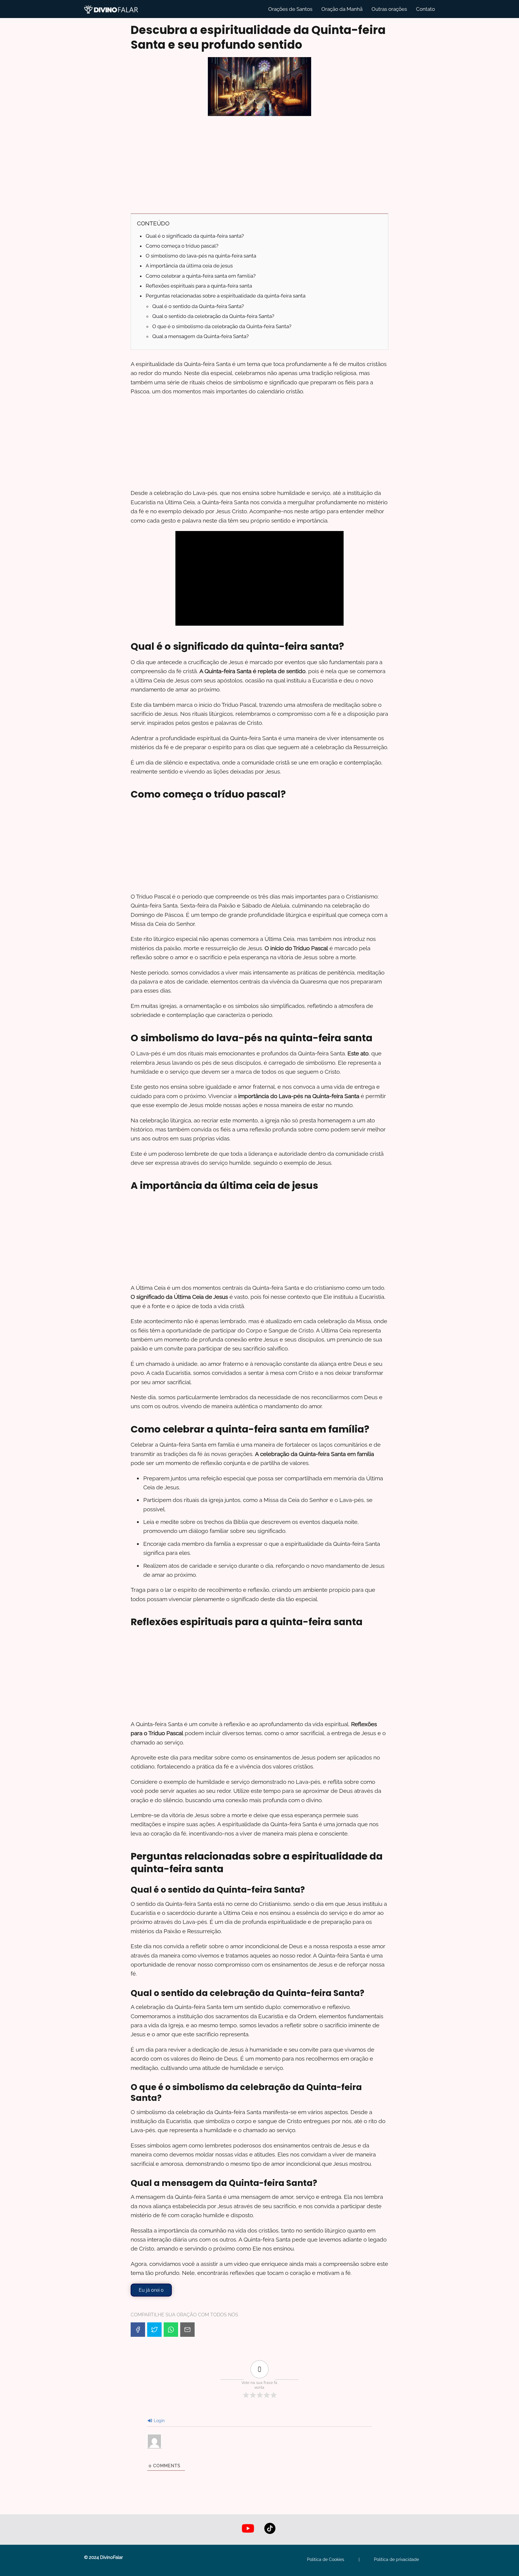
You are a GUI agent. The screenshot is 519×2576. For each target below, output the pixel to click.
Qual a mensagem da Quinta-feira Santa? (200, 336)
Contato (425, 9)
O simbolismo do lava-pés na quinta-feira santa (201, 256)
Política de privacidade (396, 2559)
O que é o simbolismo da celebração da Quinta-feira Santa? (222, 326)
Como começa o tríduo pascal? (182, 246)
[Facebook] (138, 2330)
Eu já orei (151, 2290)
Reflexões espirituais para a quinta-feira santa (199, 286)
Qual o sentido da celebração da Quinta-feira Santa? (213, 316)
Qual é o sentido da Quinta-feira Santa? (198, 306)
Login (159, 2421)
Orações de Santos (290, 9)
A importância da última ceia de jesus (189, 266)
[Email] (187, 2330)
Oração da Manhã (342, 9)
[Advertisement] (259, 164)
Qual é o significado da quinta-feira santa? (195, 236)
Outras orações (389, 9)
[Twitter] (154, 2330)
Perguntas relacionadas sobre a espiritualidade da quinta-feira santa (226, 296)
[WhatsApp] (171, 2330)
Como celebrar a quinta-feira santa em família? (201, 276)
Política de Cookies (326, 2559)
